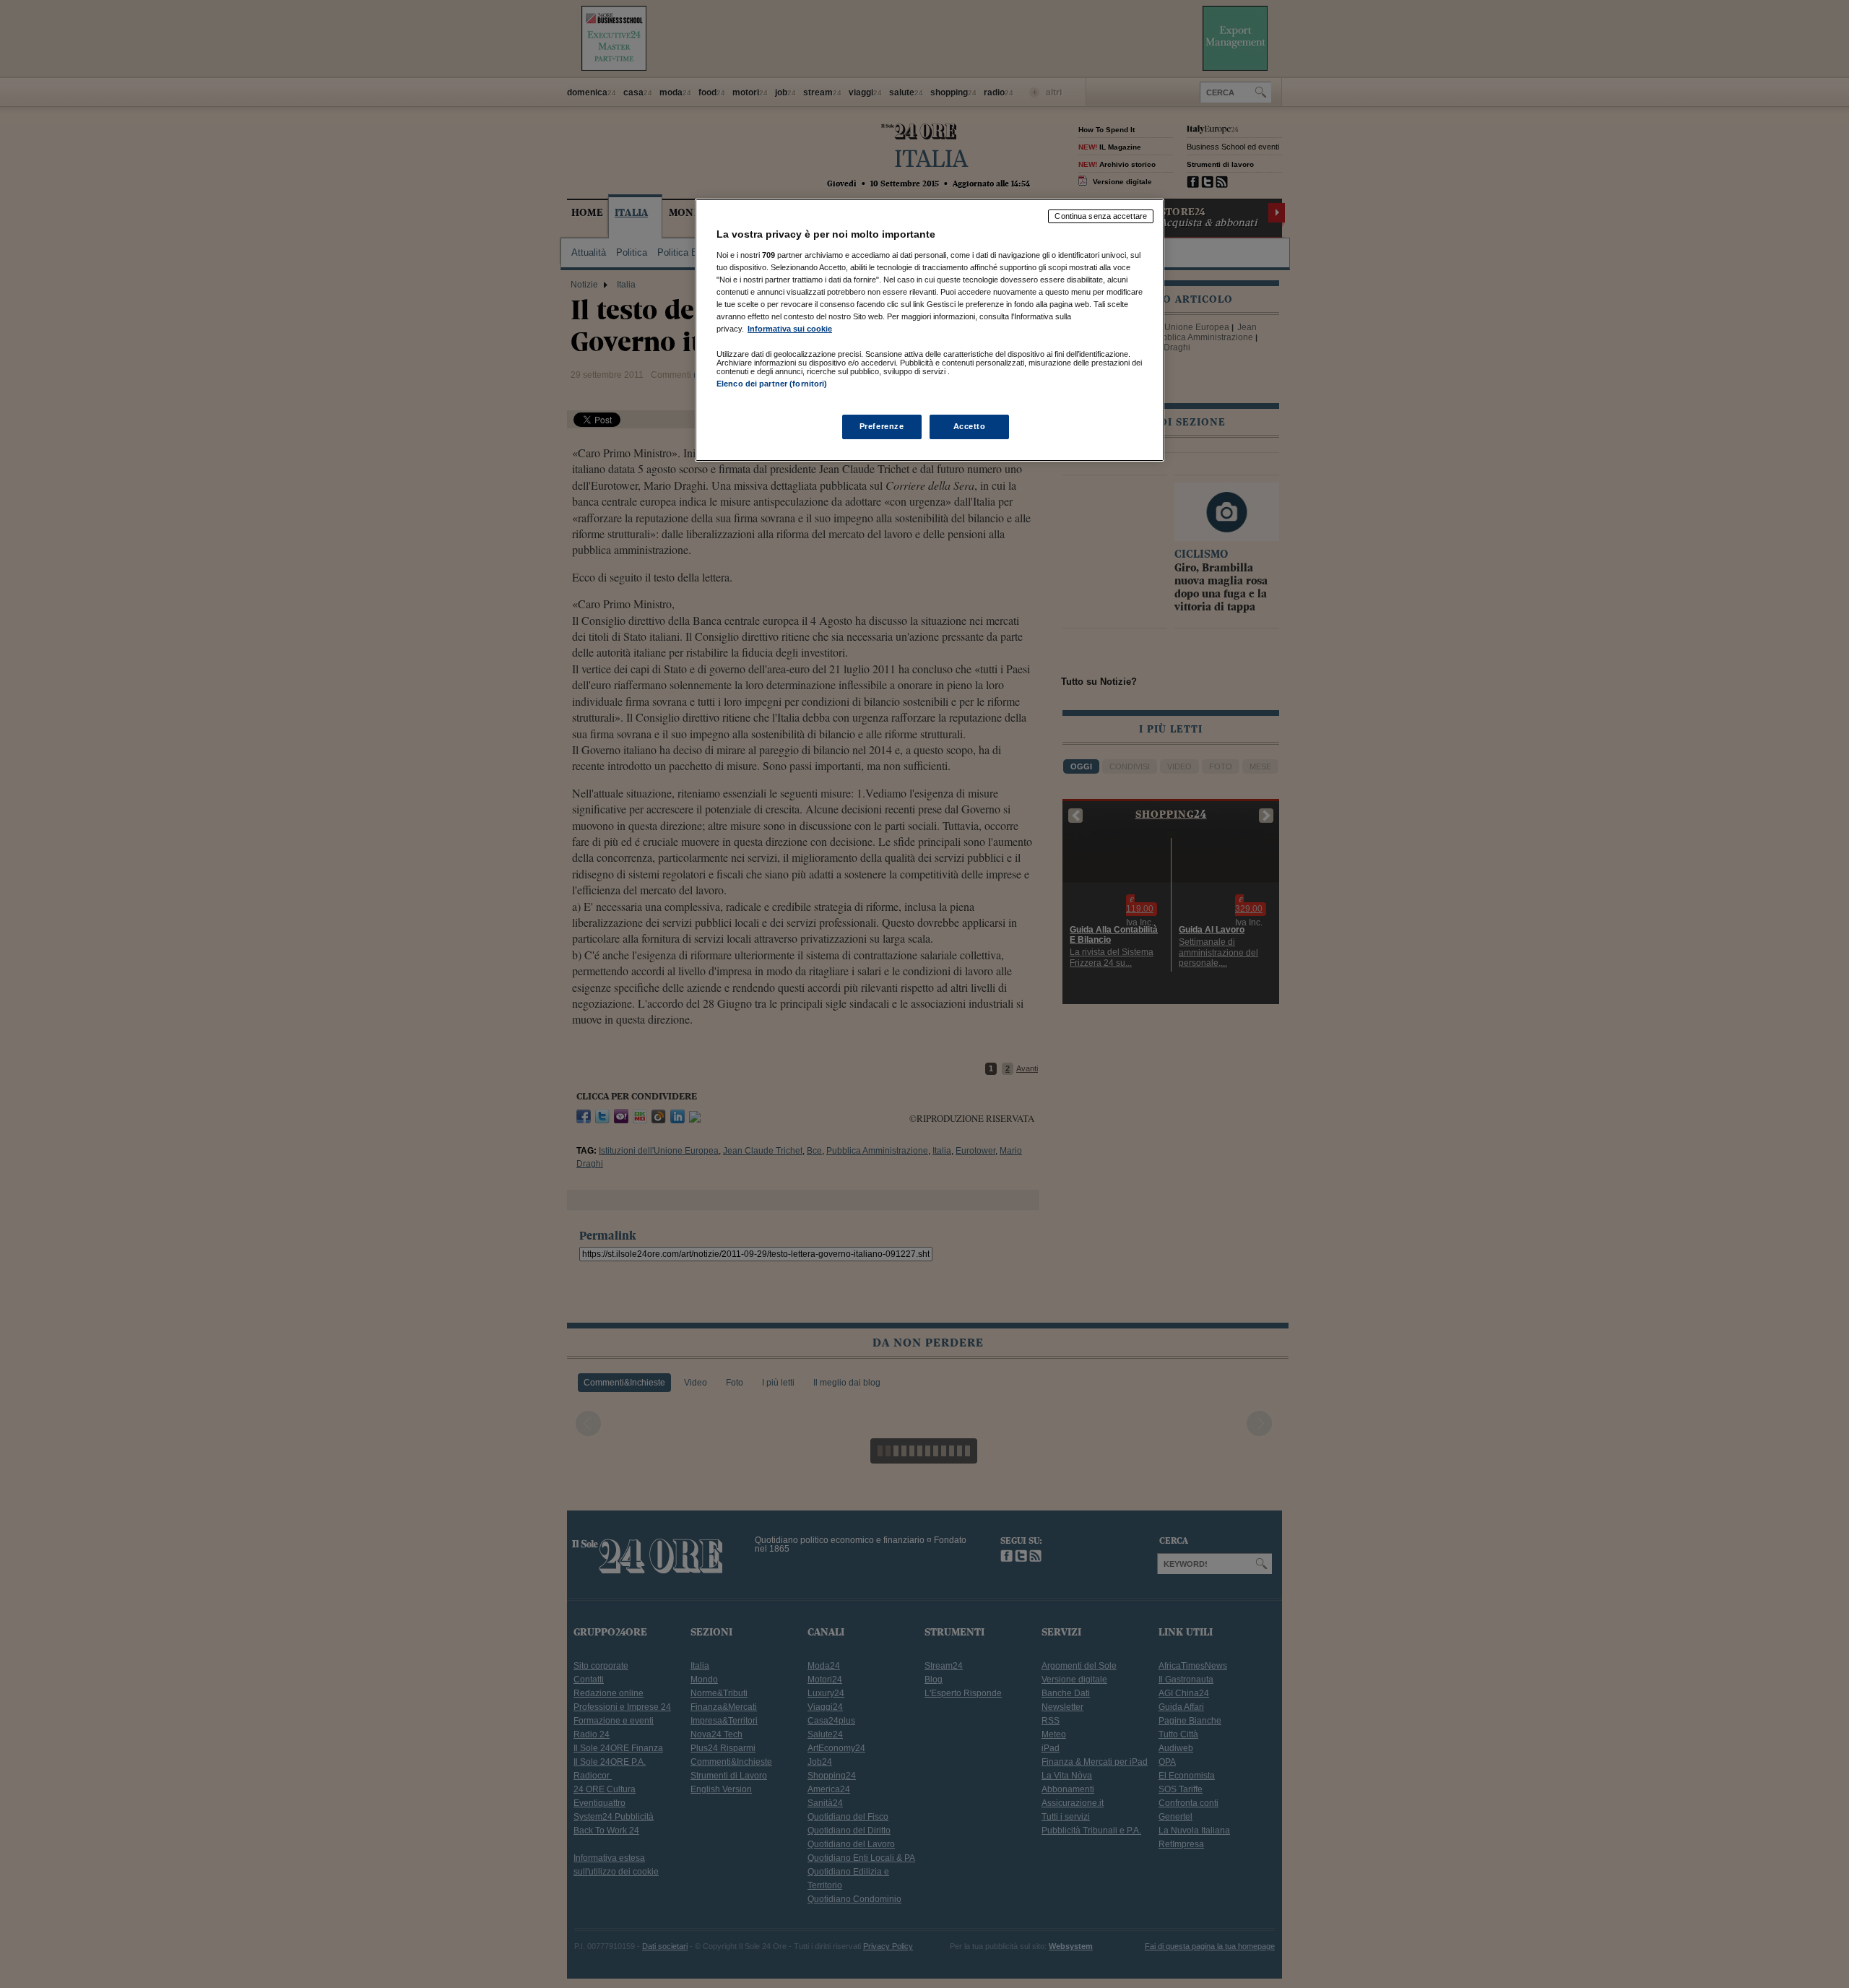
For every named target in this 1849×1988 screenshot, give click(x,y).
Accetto (970, 426)
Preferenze (882, 426)
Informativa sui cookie (790, 329)
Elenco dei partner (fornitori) (772, 384)
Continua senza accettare (1101, 216)
